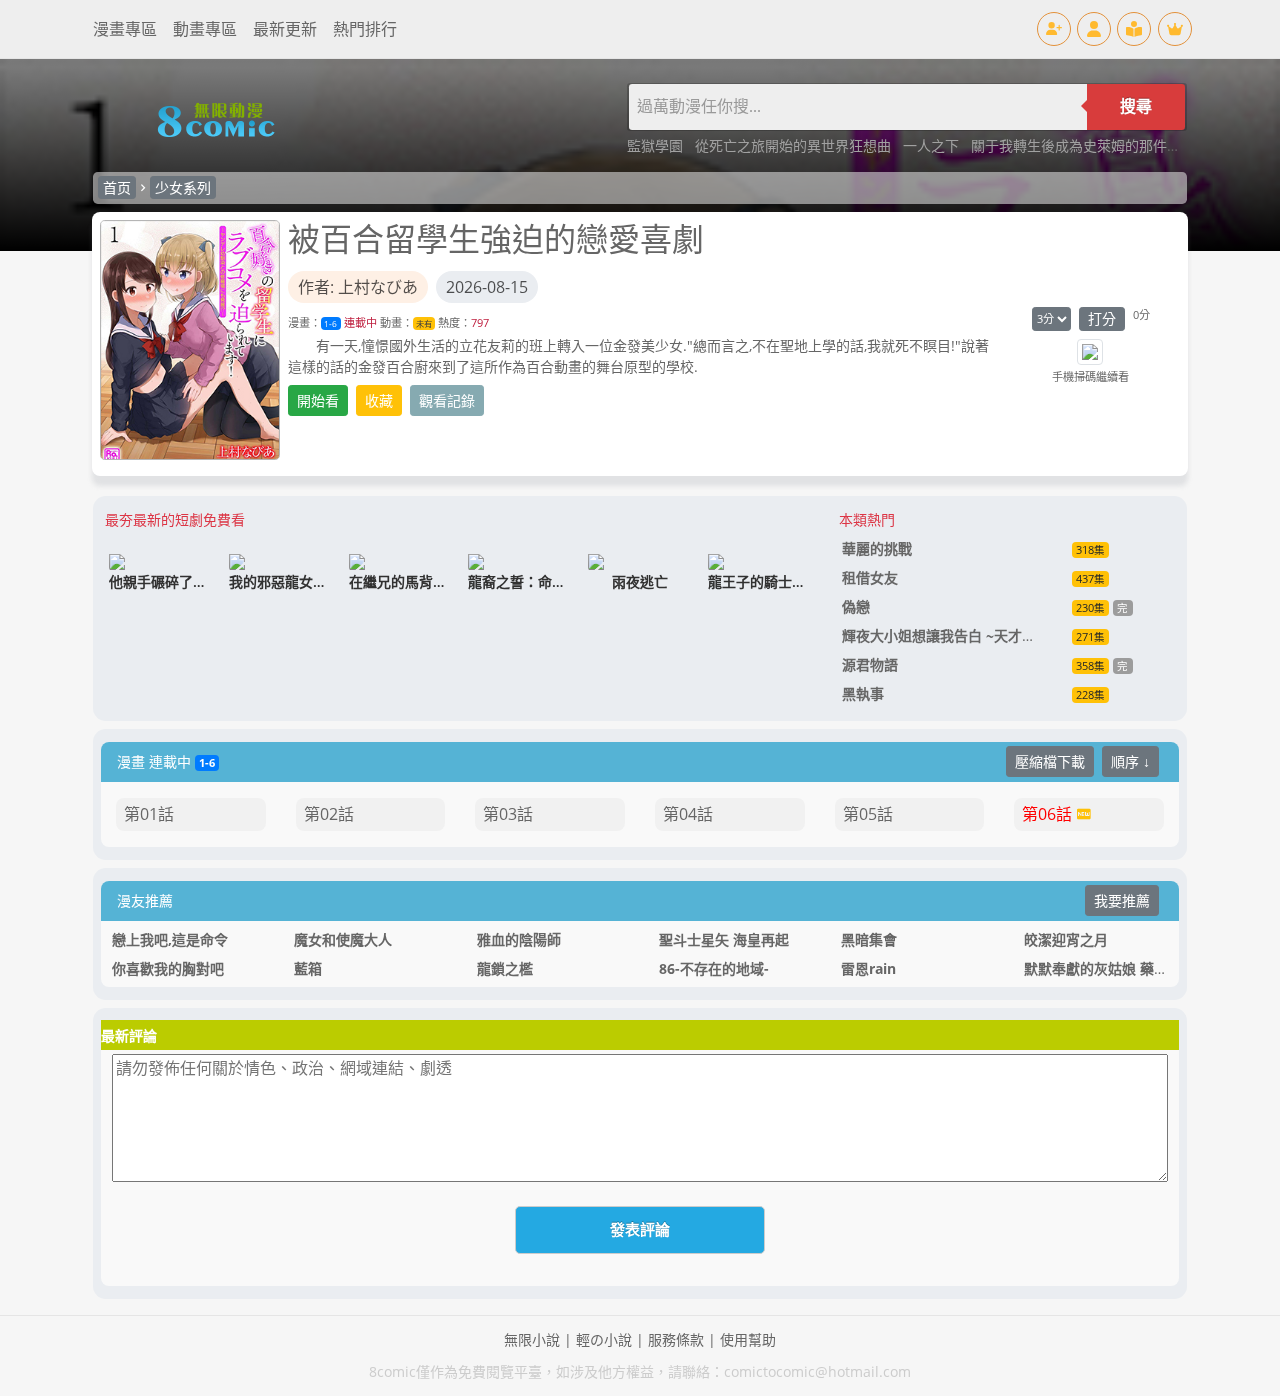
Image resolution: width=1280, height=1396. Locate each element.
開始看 (318, 400)
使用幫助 (748, 1339)
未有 (424, 323)
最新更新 (285, 29)
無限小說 (532, 1339)
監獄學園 (657, 145)
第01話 (149, 814)
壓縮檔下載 (1050, 761)
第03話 (508, 814)
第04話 (688, 814)
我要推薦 (1122, 900)
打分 (1102, 318)
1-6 (330, 323)
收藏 (379, 400)
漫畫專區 (125, 29)
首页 (117, 187)
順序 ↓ (1130, 761)
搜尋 (1136, 106)
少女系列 (183, 187)
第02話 (329, 814)
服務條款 (676, 1339)
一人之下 (933, 145)
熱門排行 (365, 29)
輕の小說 (604, 1339)
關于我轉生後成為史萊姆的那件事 (1078, 145)
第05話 (868, 814)
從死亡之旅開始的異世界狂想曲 (795, 145)
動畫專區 (205, 29)
